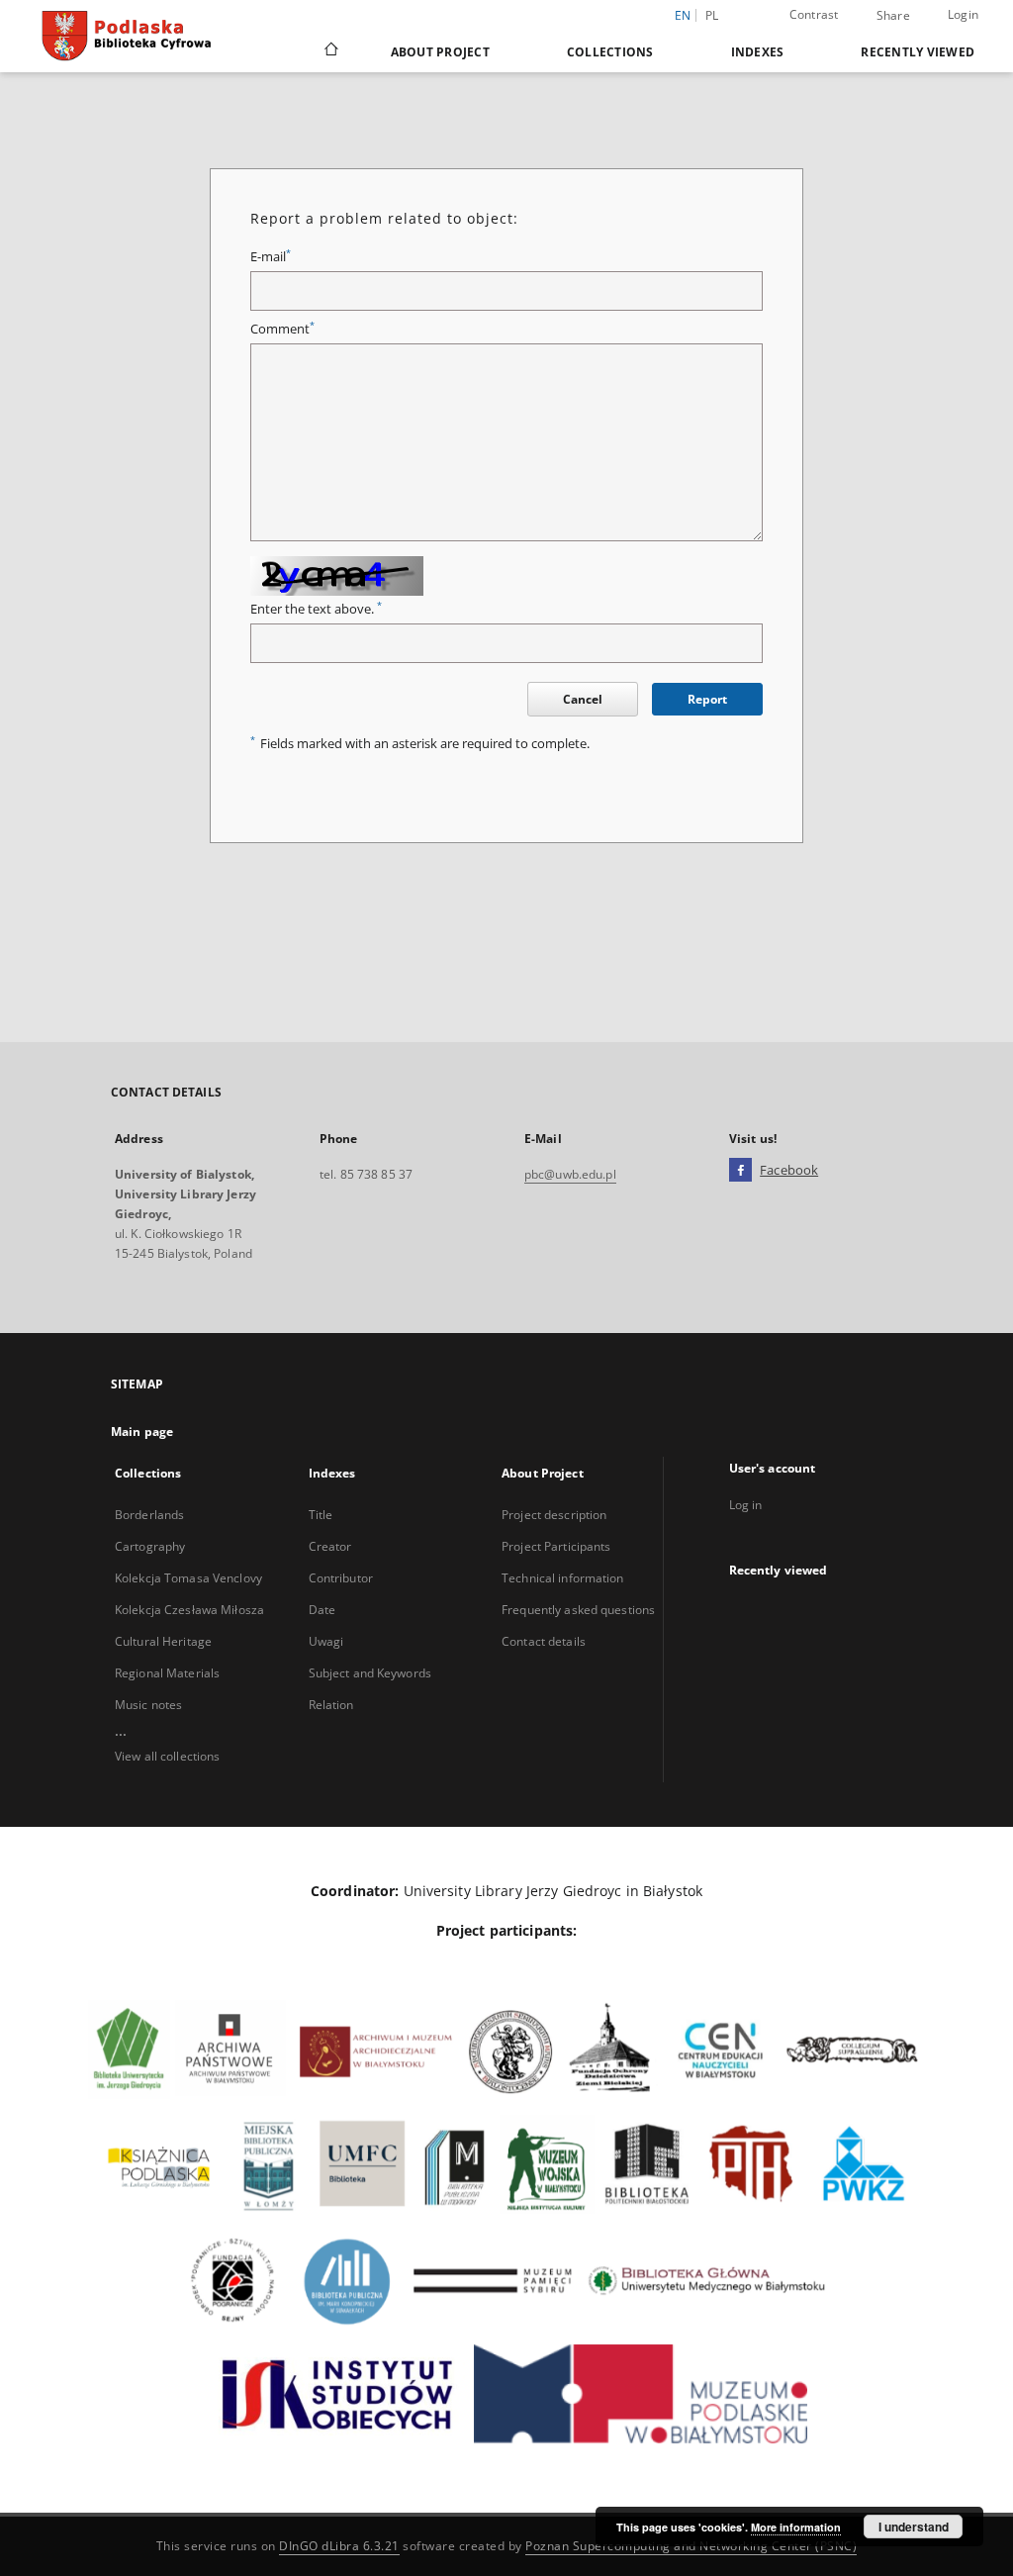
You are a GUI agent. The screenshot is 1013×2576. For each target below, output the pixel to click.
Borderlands (149, 1515)
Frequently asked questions (578, 1610)
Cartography (150, 1546)
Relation (331, 1705)
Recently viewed (918, 52)
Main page (142, 1431)
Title (321, 1515)
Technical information (563, 1578)
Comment (282, 329)
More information (796, 2527)
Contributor (341, 1578)
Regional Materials (167, 1673)
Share (893, 16)
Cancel (583, 699)
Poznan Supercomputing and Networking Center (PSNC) (691, 2546)
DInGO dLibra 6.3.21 (339, 2546)
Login (963, 14)
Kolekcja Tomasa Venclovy (188, 1578)
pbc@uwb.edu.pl (570, 1174)
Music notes (148, 1705)
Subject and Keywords (370, 1673)
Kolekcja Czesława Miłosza (189, 1610)
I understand (914, 2527)
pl (712, 15)
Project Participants (556, 1546)
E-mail (271, 257)
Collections (610, 52)
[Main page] (330, 51)
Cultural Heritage (163, 1641)
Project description (554, 1515)
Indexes (758, 52)
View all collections (167, 1756)
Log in (746, 1505)
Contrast (814, 14)
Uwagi (326, 1641)
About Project (440, 52)
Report (707, 699)
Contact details (544, 1641)
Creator (330, 1546)
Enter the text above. (316, 609)
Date (322, 1610)
